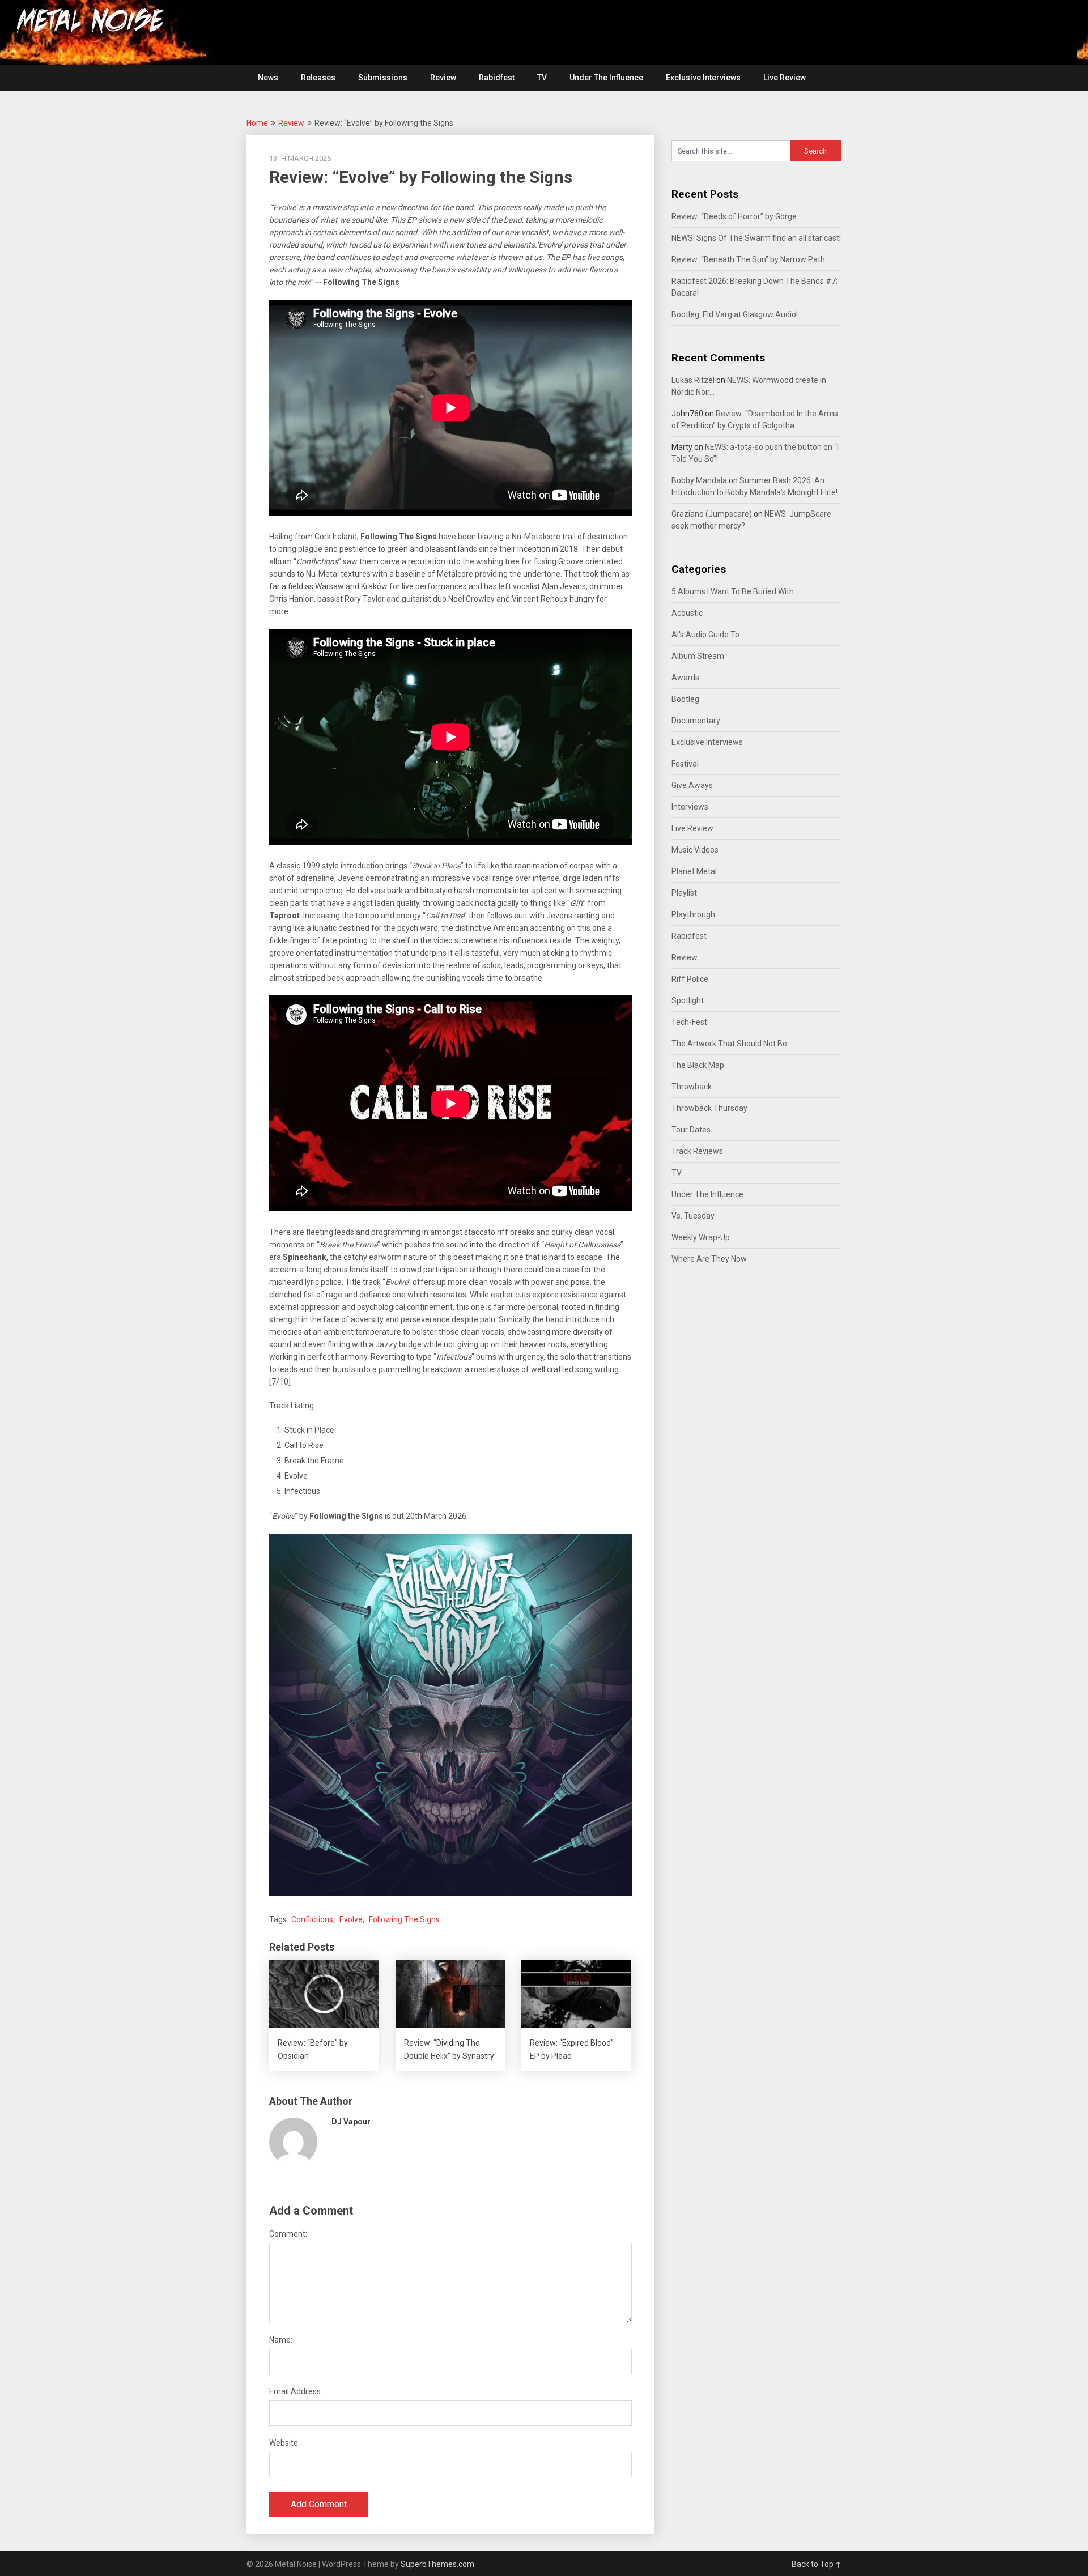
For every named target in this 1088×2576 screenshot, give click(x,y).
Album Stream (698, 656)
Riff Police (690, 979)
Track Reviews (697, 1151)
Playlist (684, 893)
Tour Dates (691, 1130)
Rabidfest (497, 78)
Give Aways (692, 785)
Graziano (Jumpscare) (712, 514)
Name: (281, 2340)
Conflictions (312, 1919)
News (268, 78)
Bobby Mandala (699, 480)
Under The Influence (606, 78)
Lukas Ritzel (693, 380)
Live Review (785, 78)
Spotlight (688, 1000)
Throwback (692, 1087)
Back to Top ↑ (817, 2564)
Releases (318, 78)
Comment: (288, 2234)
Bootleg (685, 699)
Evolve (351, 1919)
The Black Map (698, 1065)
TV (542, 78)
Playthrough (693, 914)
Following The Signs (404, 1919)
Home (257, 123)
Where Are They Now (709, 1259)
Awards (685, 678)
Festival (685, 764)
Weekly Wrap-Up (701, 1237)
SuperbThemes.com (437, 2564)
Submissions (383, 78)
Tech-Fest (689, 1022)
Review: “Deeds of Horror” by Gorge (734, 216)
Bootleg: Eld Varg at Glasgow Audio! (735, 314)
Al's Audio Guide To (705, 635)
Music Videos (695, 850)
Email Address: (296, 2391)
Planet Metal (694, 871)
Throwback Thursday (709, 1108)
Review (443, 78)
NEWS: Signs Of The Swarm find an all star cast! (756, 238)
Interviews (690, 807)
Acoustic (687, 613)
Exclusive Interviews (703, 78)
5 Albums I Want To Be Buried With (733, 591)
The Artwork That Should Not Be (729, 1044)
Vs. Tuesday (693, 1216)
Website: (284, 2443)
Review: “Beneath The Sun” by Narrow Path (748, 259)
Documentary (696, 721)
